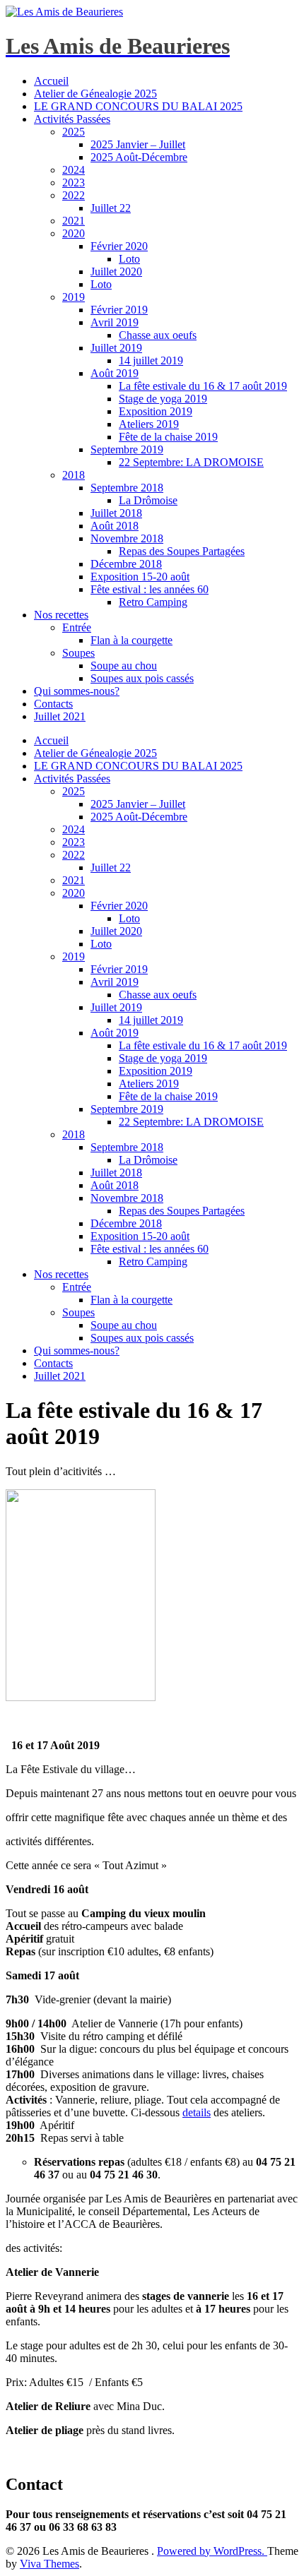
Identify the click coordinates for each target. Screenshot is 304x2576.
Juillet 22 (111, 208)
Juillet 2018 (116, 513)
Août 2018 (115, 526)
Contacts (53, 704)
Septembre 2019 (127, 449)
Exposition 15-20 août (140, 577)
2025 (74, 132)
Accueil (51, 81)
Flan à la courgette (131, 640)
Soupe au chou (124, 666)
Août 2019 (115, 373)
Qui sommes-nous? (77, 691)
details (197, 2112)
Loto (129, 259)
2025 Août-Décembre (139, 157)
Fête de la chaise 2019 (168, 437)
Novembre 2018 (127, 538)
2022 (74, 195)
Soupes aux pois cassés (142, 678)
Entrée (77, 627)
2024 (74, 170)
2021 (74, 221)
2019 (74, 297)
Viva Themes (49, 2564)
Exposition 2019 (156, 411)
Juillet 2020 (116, 272)
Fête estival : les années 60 (150, 589)
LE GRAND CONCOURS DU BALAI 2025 (138, 106)
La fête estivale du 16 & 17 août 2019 (203, 386)
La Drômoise (148, 500)
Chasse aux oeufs (158, 335)
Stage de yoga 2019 (163, 399)
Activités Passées (72, 119)
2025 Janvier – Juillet (138, 144)
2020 (74, 233)
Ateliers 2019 (149, 424)
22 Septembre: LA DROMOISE (191, 462)
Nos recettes (61, 615)
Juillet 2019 (116, 348)
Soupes (78, 653)
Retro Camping (153, 602)
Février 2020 (119, 246)
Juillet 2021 (60, 716)
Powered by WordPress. (212, 2551)
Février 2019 (119, 310)
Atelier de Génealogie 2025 (95, 94)
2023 (74, 183)
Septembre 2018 (127, 488)
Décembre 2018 (126, 564)
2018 (74, 475)
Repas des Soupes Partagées (182, 551)
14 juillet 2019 (151, 360)
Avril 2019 (115, 322)
